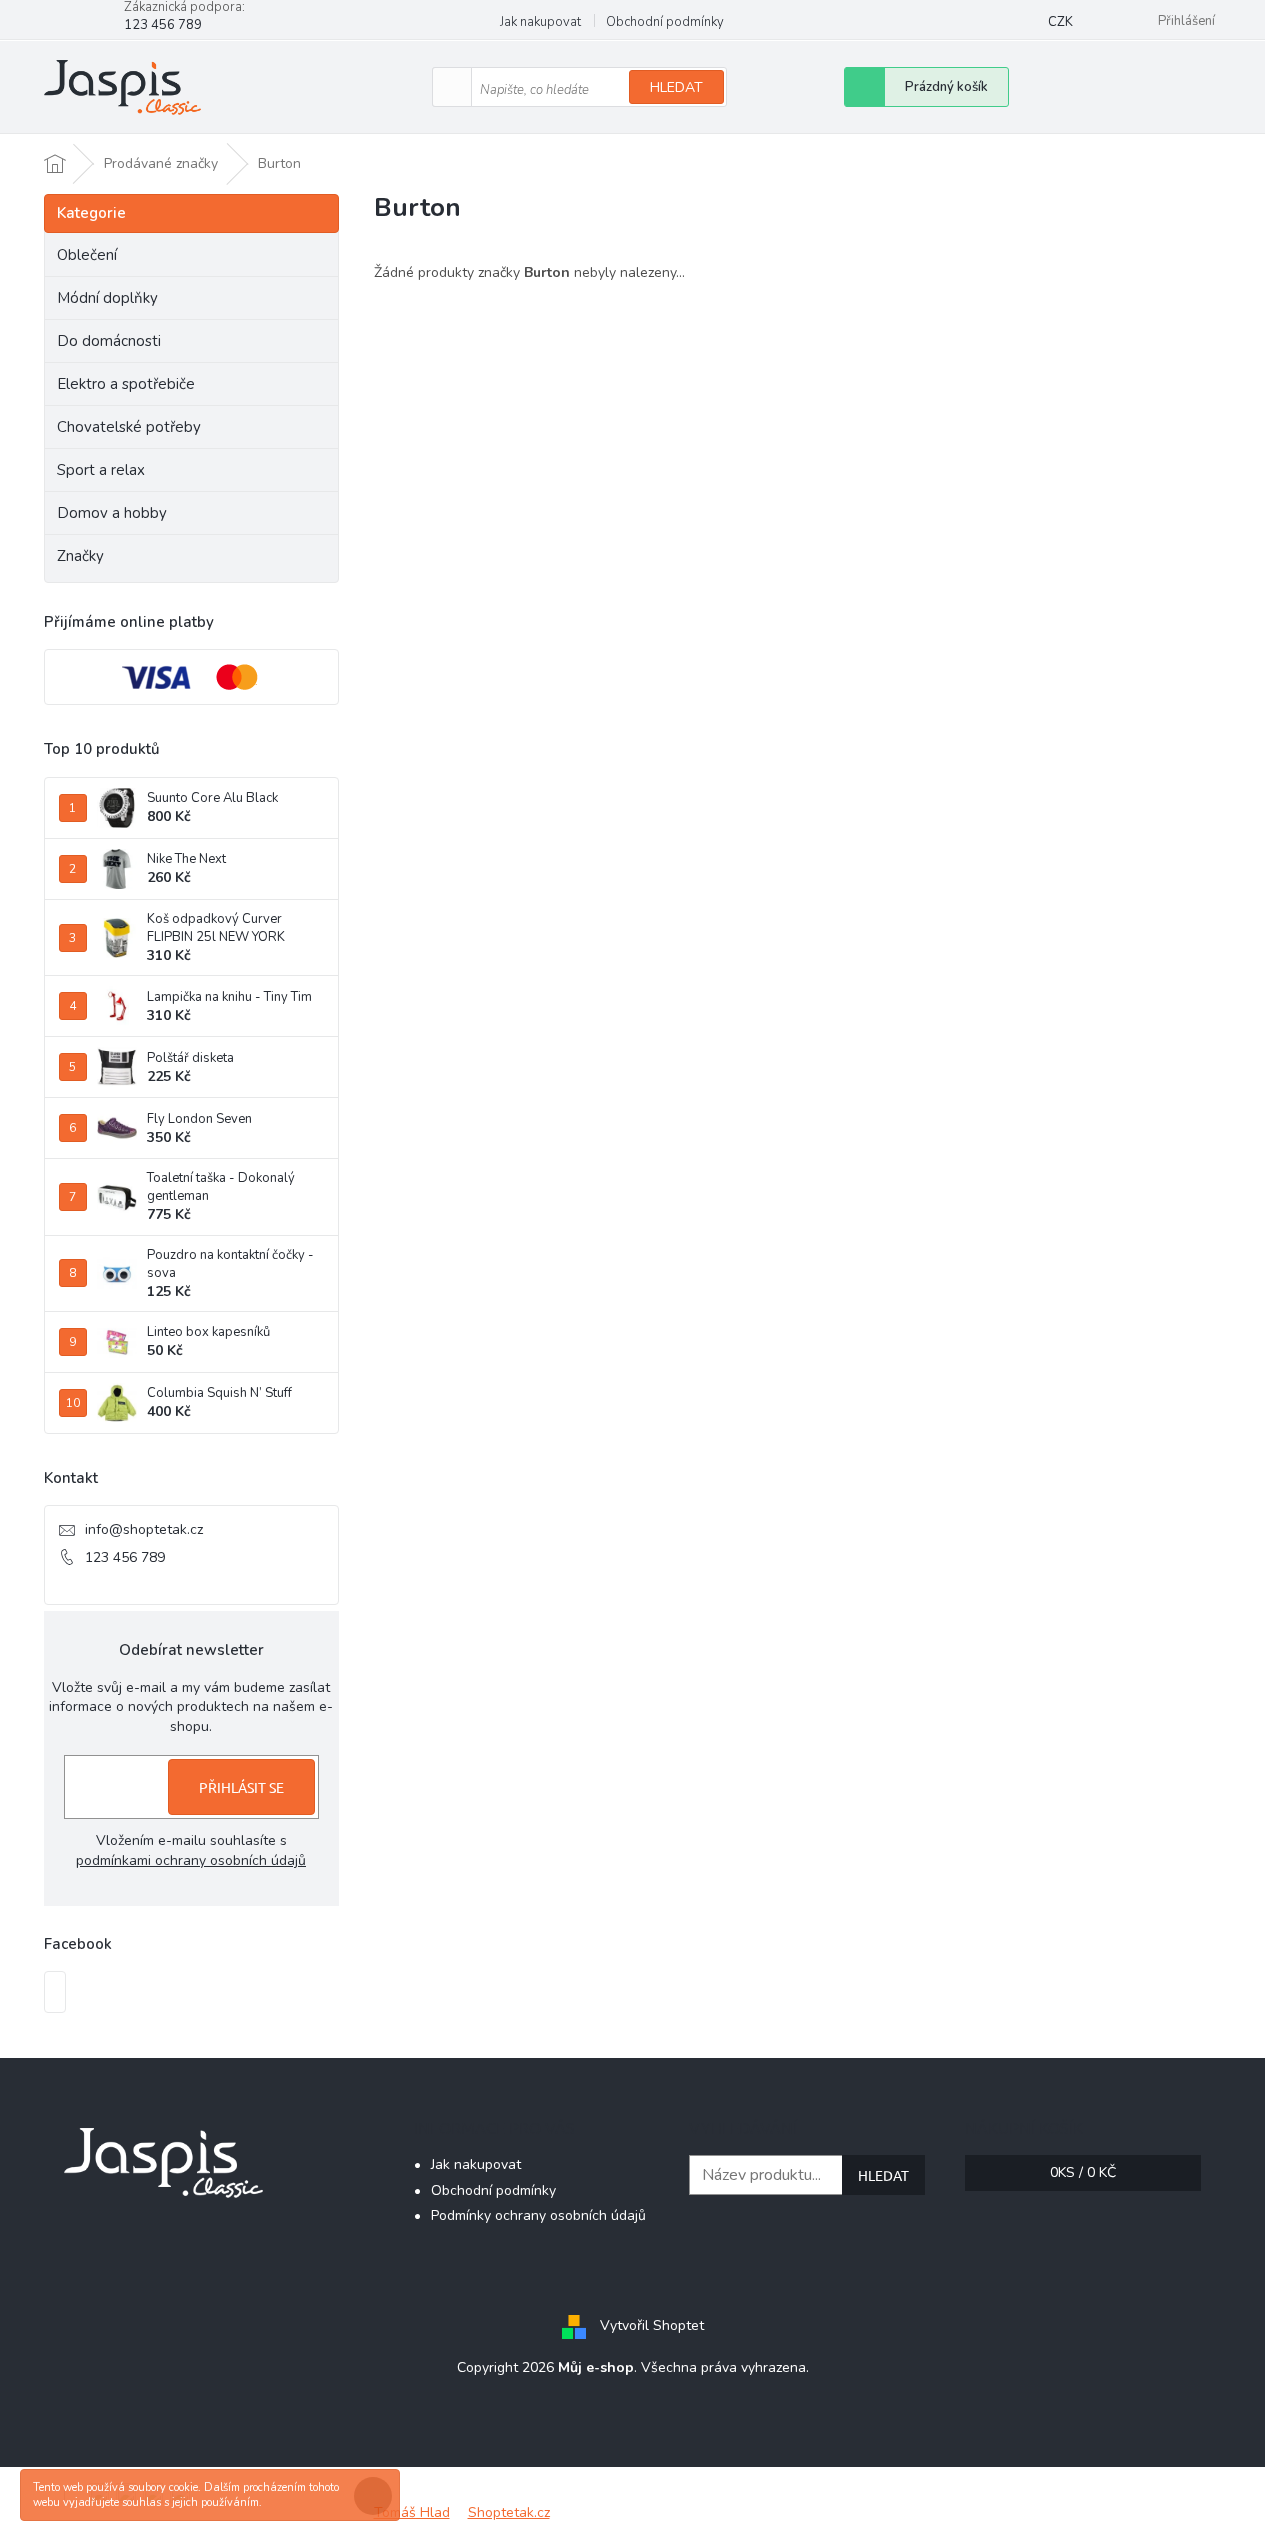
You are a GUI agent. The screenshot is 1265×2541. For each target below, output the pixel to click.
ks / (1083, 2172)
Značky (80, 556)
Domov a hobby (112, 513)
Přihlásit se (241, 1787)
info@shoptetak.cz (144, 1529)
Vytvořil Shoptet (652, 2325)
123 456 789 (125, 1557)
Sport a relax (101, 470)
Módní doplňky (107, 298)
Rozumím (378, 2496)
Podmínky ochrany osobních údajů (538, 2215)
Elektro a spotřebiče (126, 384)
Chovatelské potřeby (129, 427)
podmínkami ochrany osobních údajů (191, 1860)
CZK (1060, 22)
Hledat (676, 87)
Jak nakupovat (540, 22)
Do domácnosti (109, 341)
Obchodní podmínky (665, 22)
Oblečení (87, 255)
